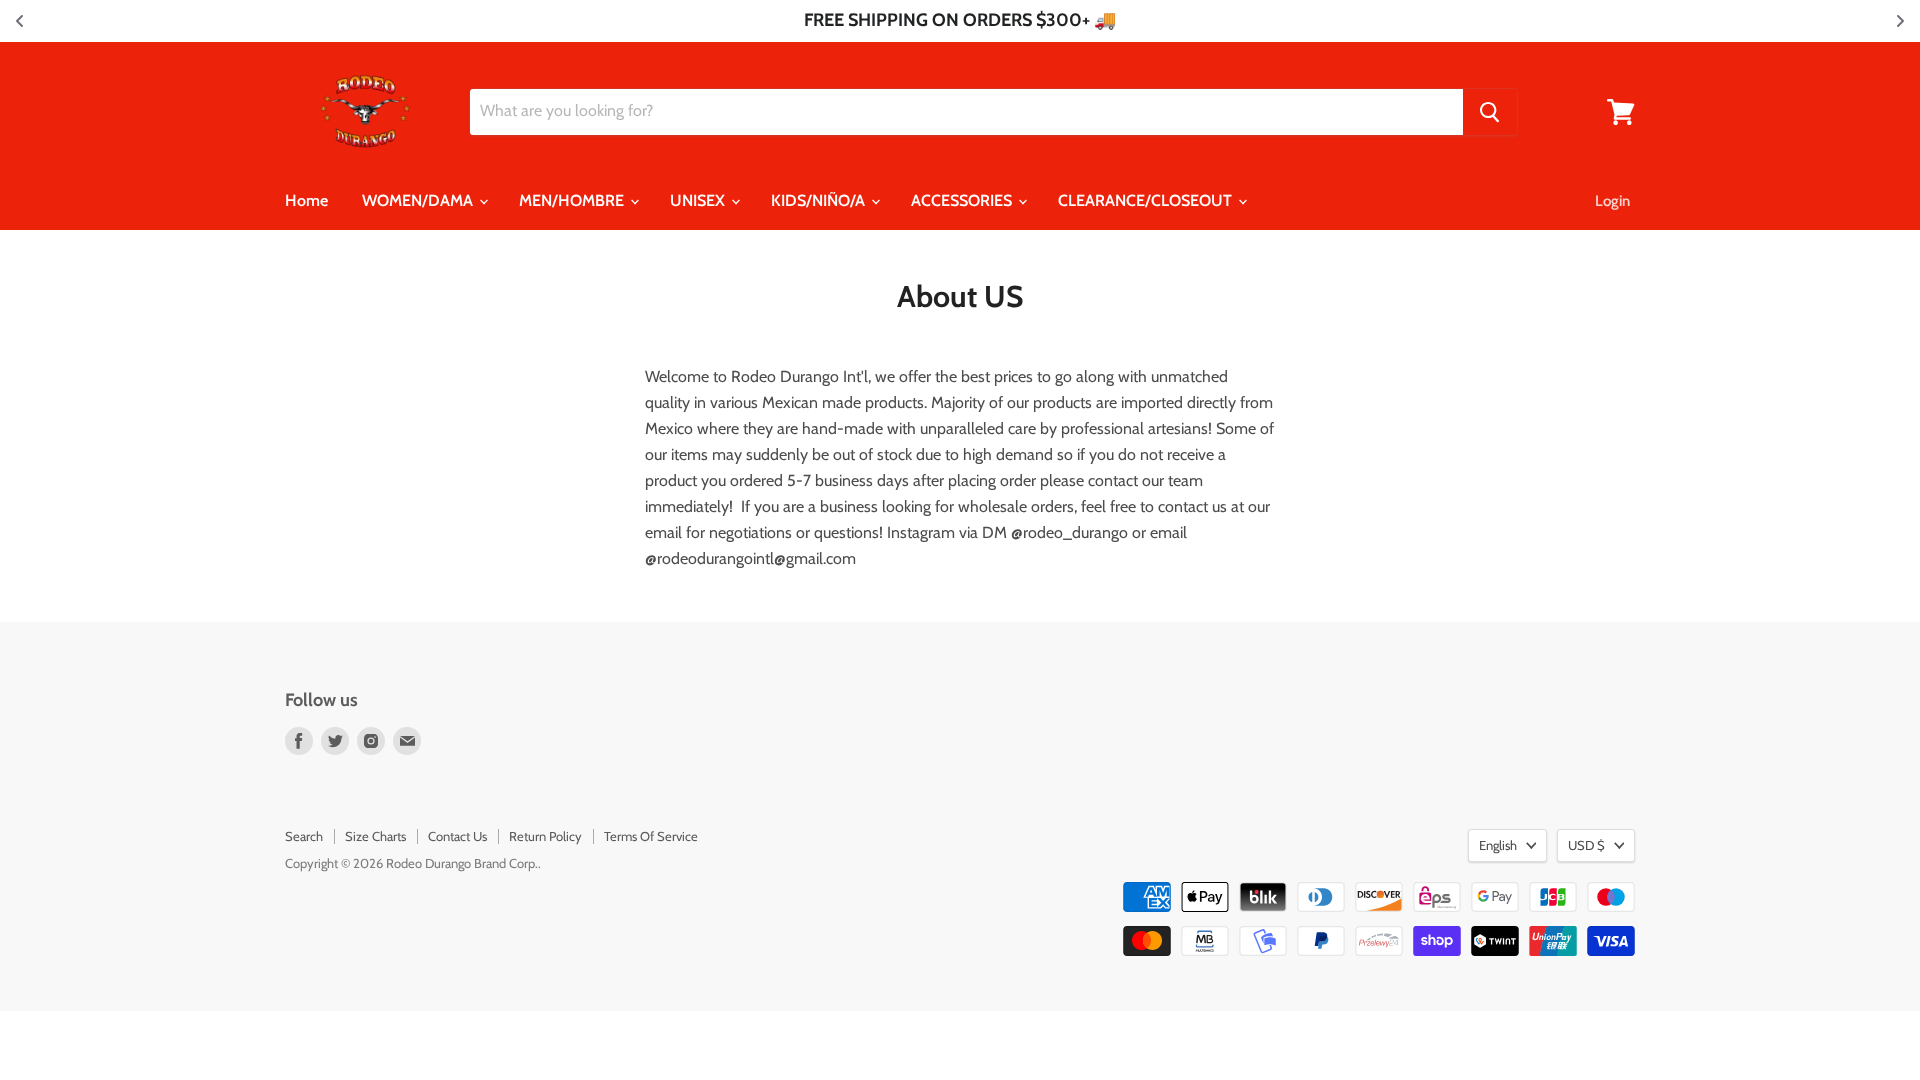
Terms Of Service (651, 836)
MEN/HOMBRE (573, 200)
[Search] (1490, 112)
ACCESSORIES (963, 200)
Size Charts (375, 836)
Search (304, 836)
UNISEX (699, 200)
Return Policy (545, 836)
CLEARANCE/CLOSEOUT (1147, 200)
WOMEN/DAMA (419, 200)
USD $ (1586, 845)
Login (1612, 201)
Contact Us (457, 836)
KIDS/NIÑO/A (820, 200)
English (1498, 845)
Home (306, 200)
